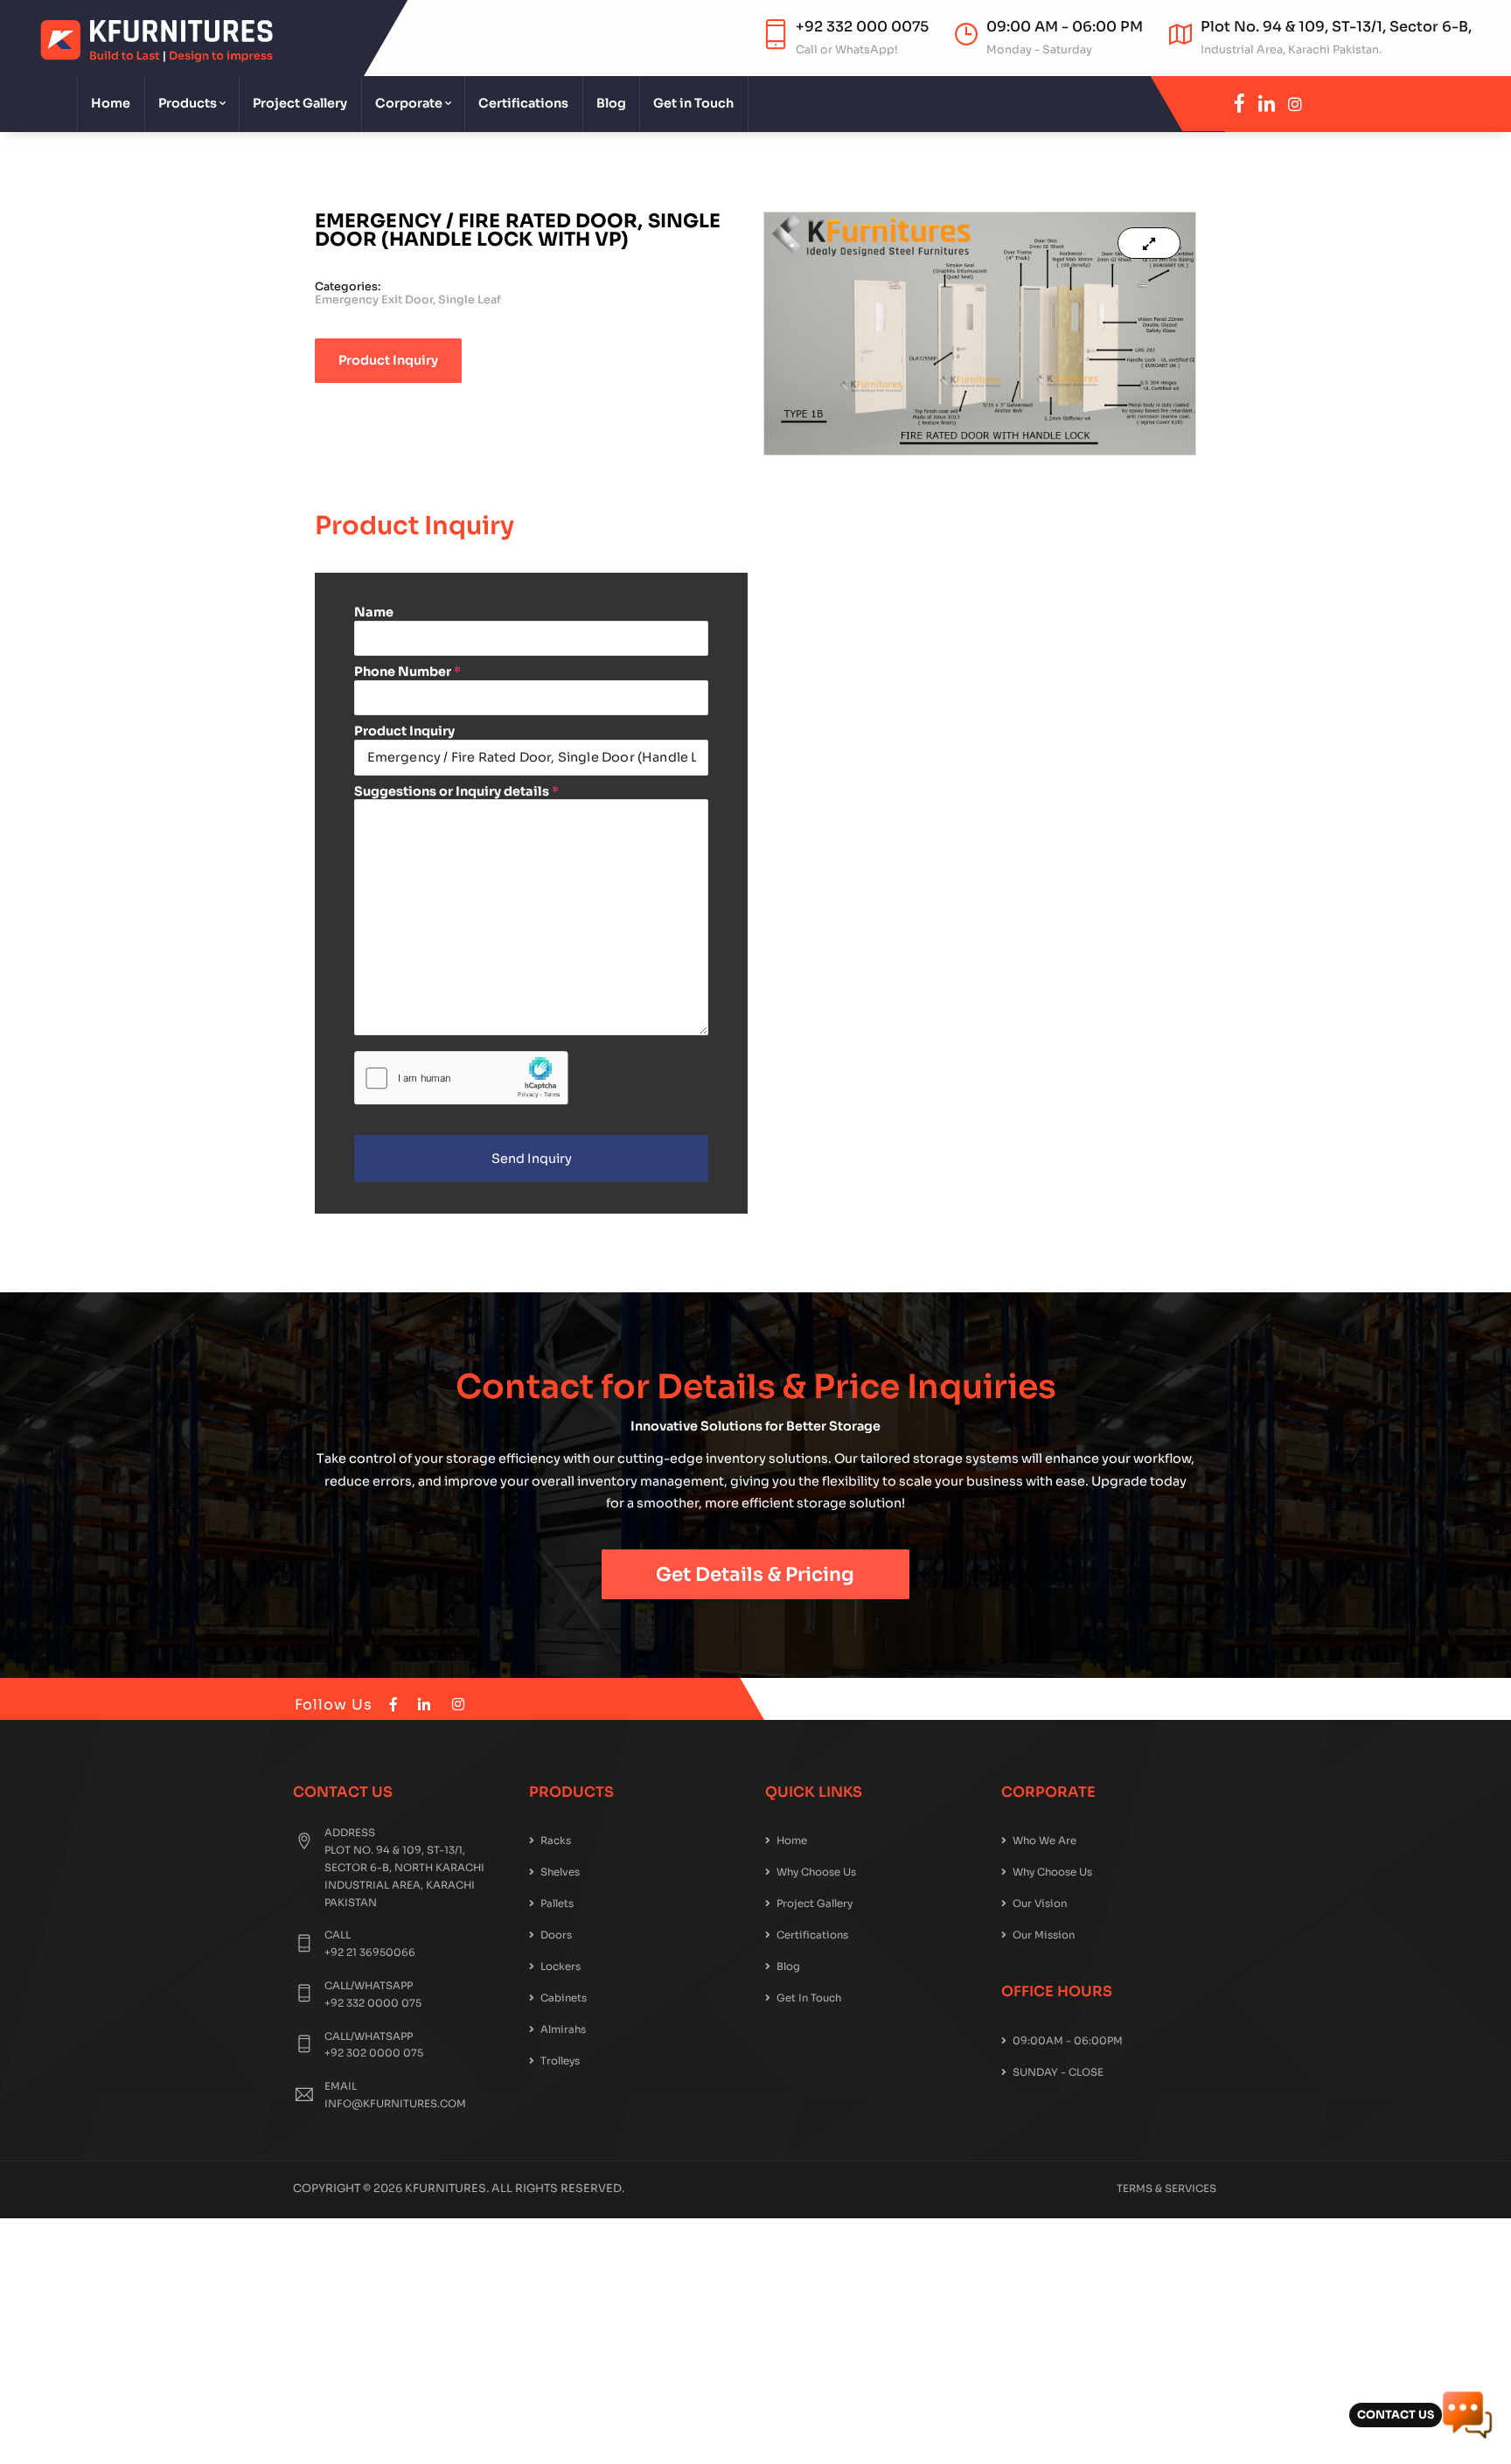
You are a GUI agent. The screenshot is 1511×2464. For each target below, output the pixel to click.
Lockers (561, 1966)
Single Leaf (470, 300)
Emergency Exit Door (374, 300)
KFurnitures (446, 2189)
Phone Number (407, 672)
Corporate (409, 103)
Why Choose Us (816, 1872)
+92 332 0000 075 (373, 2003)
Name (374, 612)
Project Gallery (300, 103)
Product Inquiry (404, 731)
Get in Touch (693, 103)
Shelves (560, 1872)
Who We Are (1044, 1841)
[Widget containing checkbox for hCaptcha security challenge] (461, 1078)
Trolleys (560, 2061)
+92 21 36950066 (370, 1952)
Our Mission (1044, 1935)
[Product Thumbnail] (1149, 243)
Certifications (523, 103)
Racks (556, 1841)
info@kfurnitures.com (395, 2104)
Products (188, 103)
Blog (611, 103)
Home (111, 103)
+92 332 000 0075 (862, 27)
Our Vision (1040, 1904)
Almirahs (563, 2029)
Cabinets (564, 1998)
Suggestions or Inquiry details (456, 791)
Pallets (557, 1904)
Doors (556, 1935)
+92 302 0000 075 (374, 2053)
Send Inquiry (532, 1159)
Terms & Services (1166, 2189)
